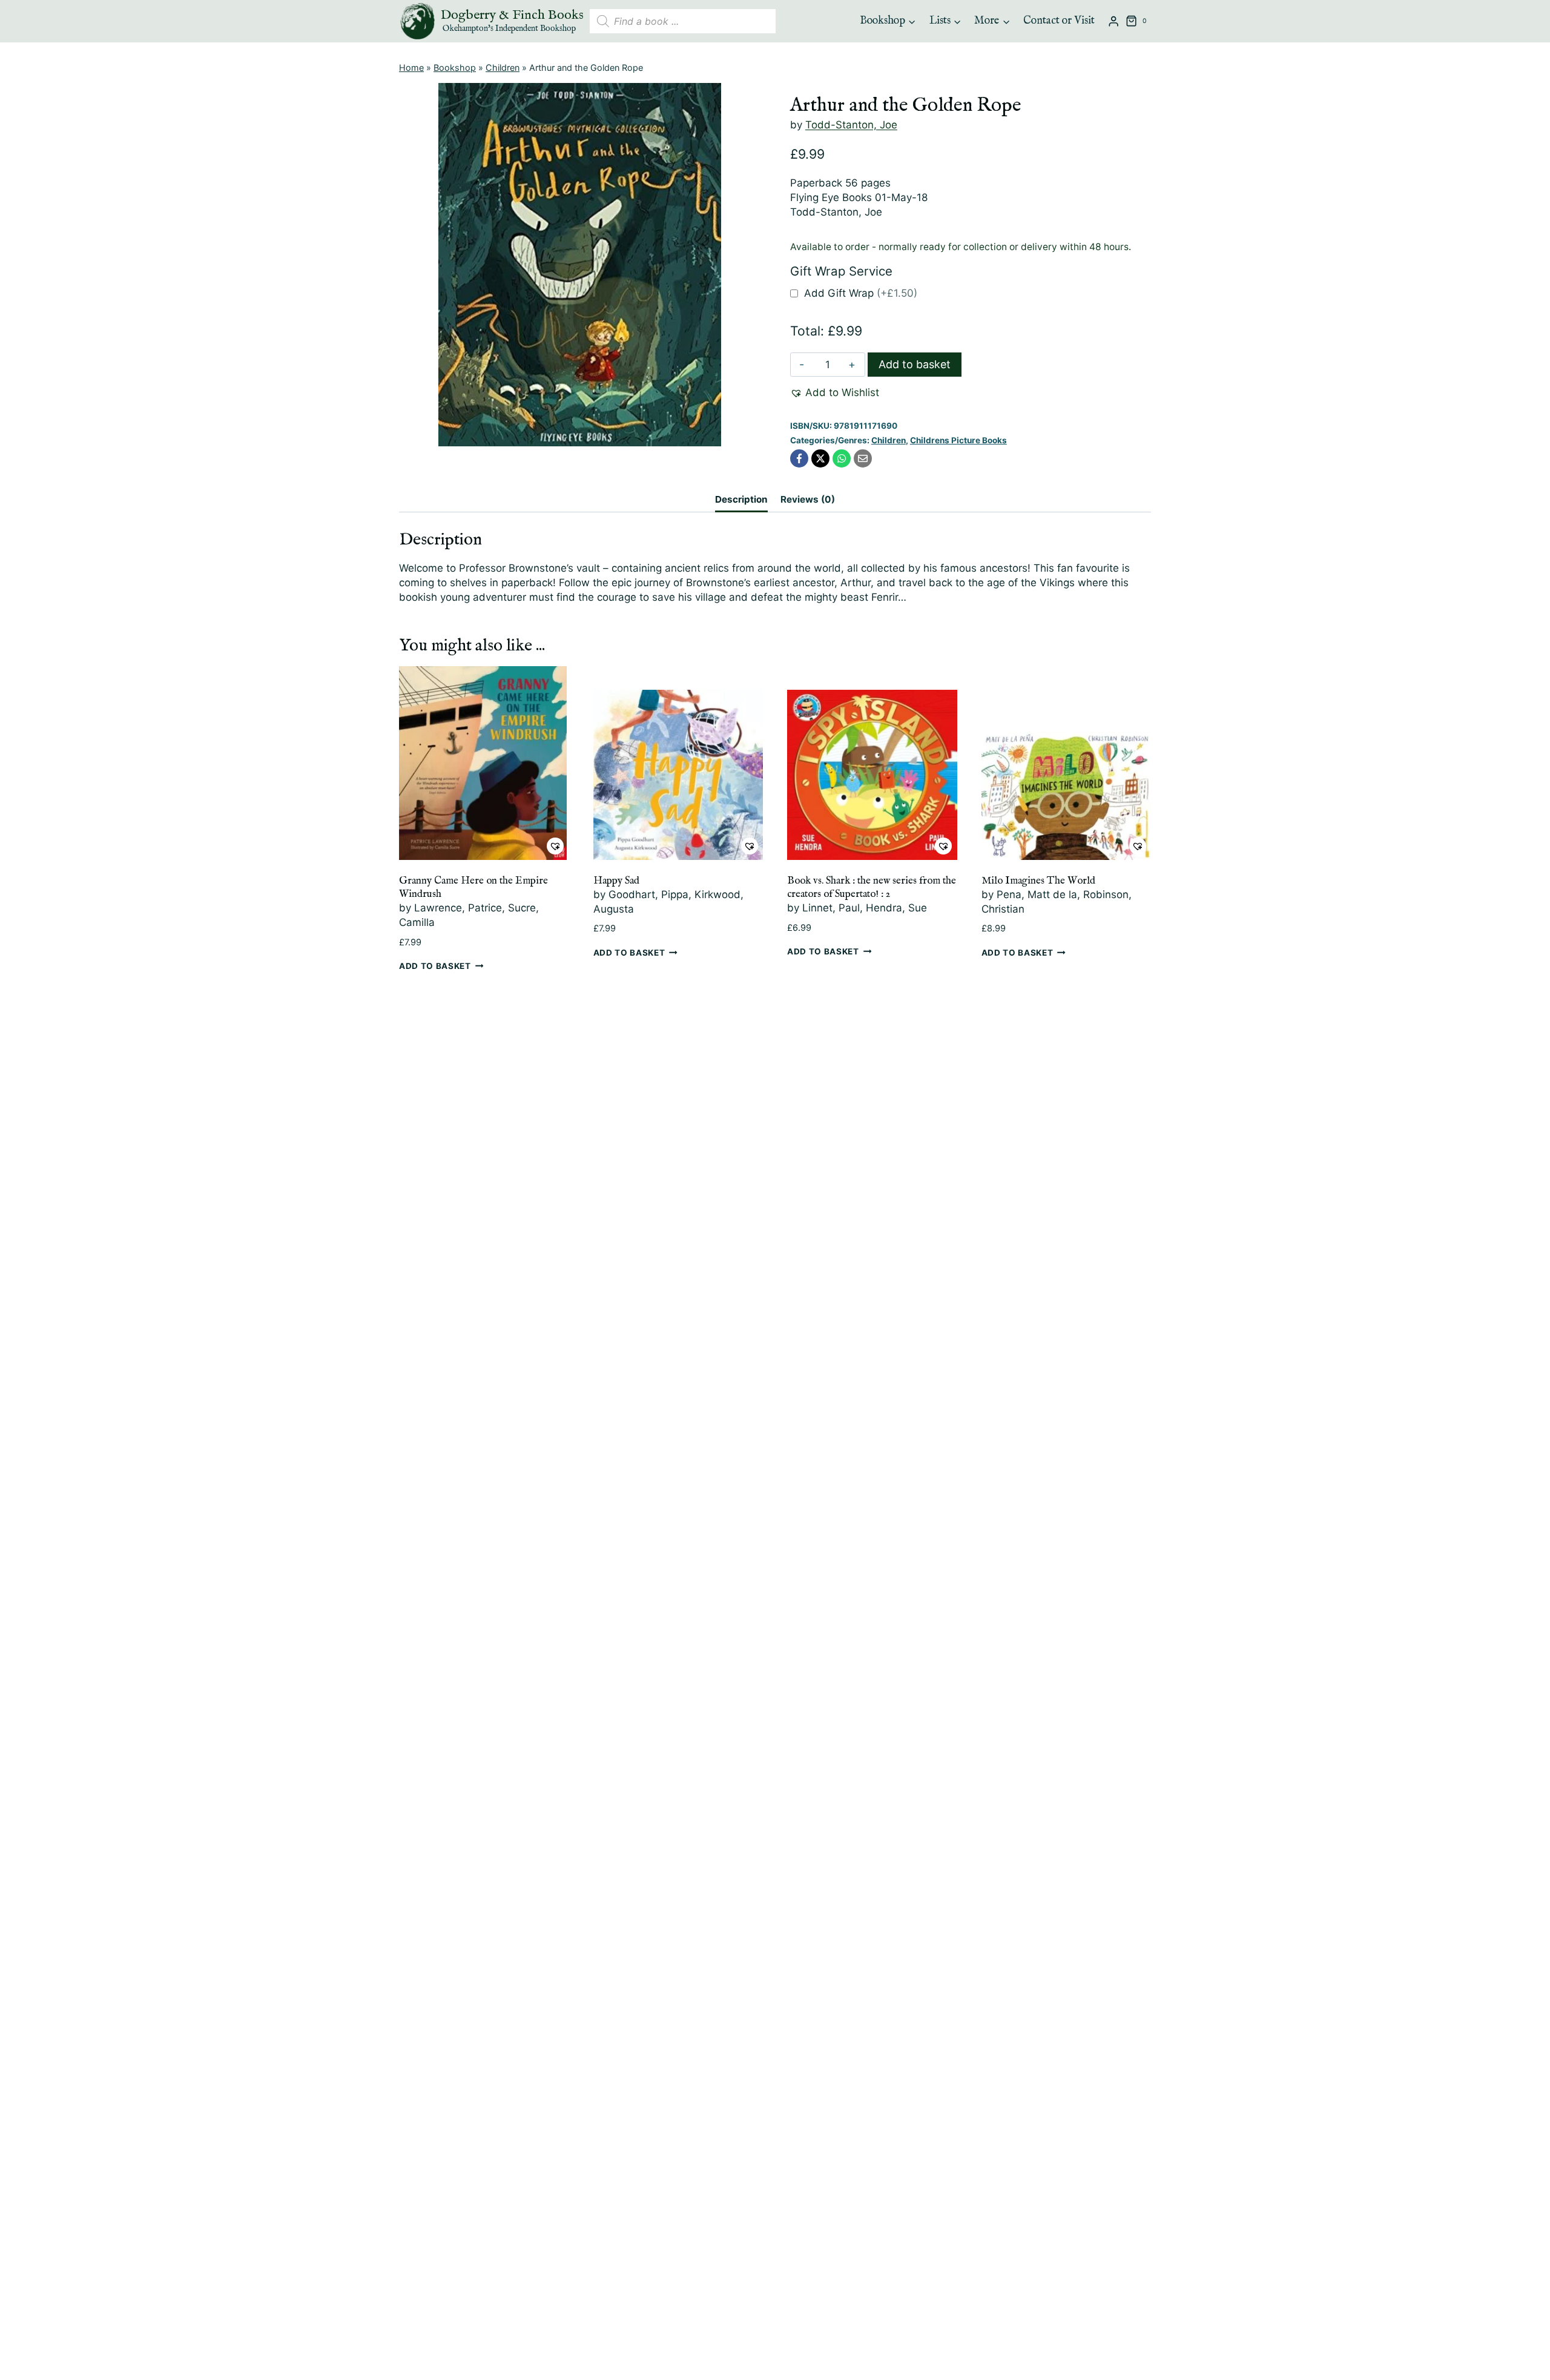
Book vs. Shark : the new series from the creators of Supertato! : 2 (872, 888)
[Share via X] (820, 458)
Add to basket (915, 364)
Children (503, 68)
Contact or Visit (1059, 21)
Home (411, 68)
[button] (835, 393)
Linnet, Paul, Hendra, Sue (865, 908)
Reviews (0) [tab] (808, 499)
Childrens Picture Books (958, 440)
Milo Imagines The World (1038, 881)
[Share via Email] (863, 458)
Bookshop (455, 68)
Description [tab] (741, 499)
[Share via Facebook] (799, 458)
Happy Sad (616, 881)
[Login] (1113, 21)
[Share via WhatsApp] (842, 458)
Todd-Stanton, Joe (851, 125)
